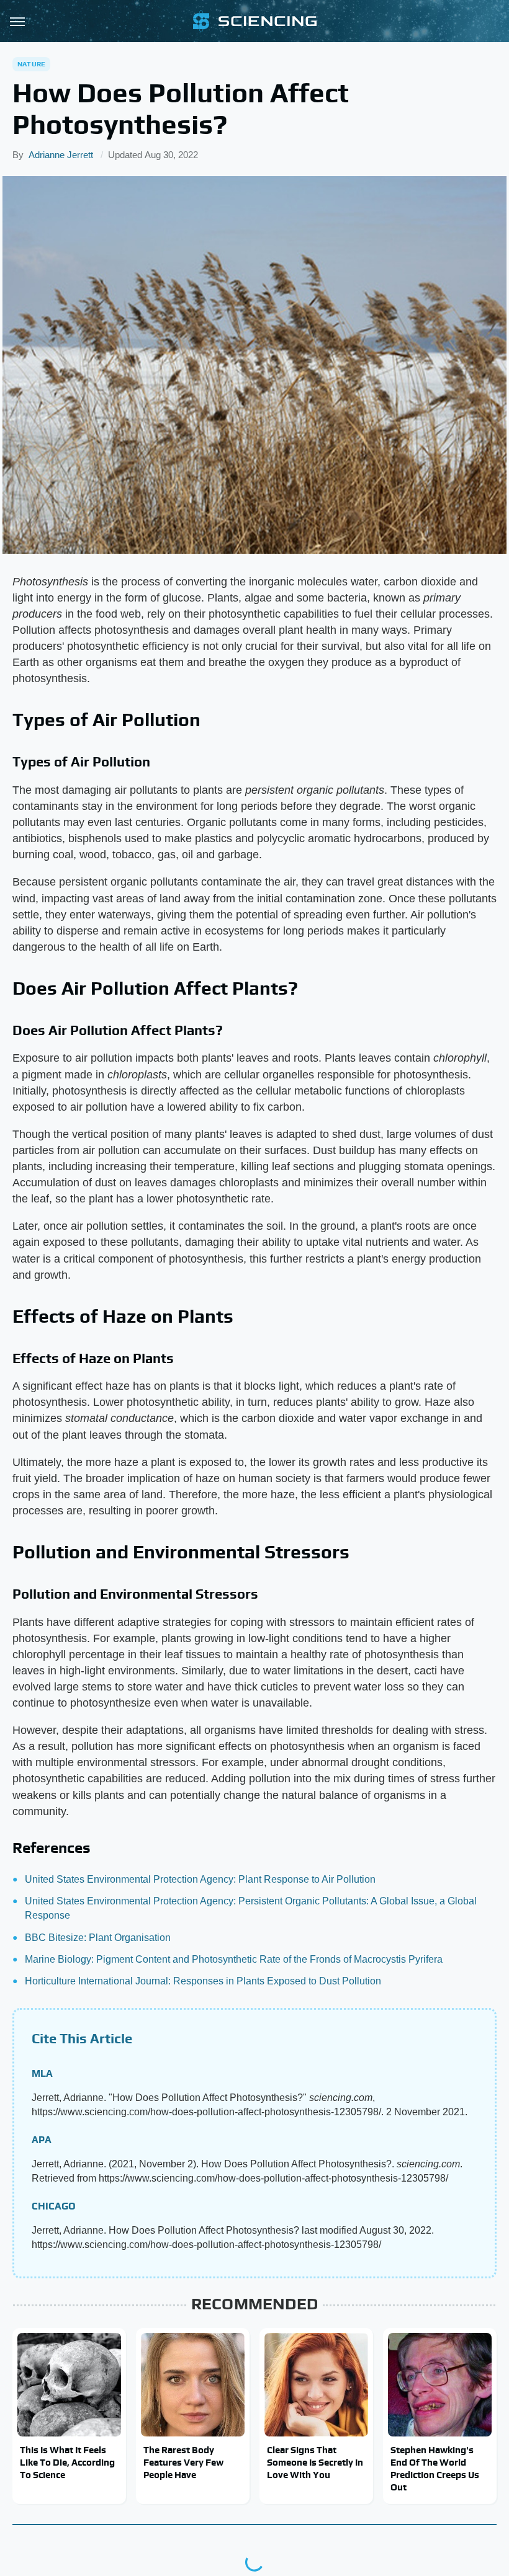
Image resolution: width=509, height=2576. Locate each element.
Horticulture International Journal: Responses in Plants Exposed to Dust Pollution (203, 1981)
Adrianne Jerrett (61, 155)
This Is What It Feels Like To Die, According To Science (67, 2463)
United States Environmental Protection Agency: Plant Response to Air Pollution (200, 1879)
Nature (31, 64)
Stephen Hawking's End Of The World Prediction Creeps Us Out (435, 2469)
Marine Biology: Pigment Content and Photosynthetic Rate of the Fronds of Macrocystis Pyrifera (234, 1959)
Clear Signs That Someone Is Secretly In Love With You (315, 2463)
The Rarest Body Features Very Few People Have (183, 2463)
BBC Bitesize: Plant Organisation (98, 1938)
